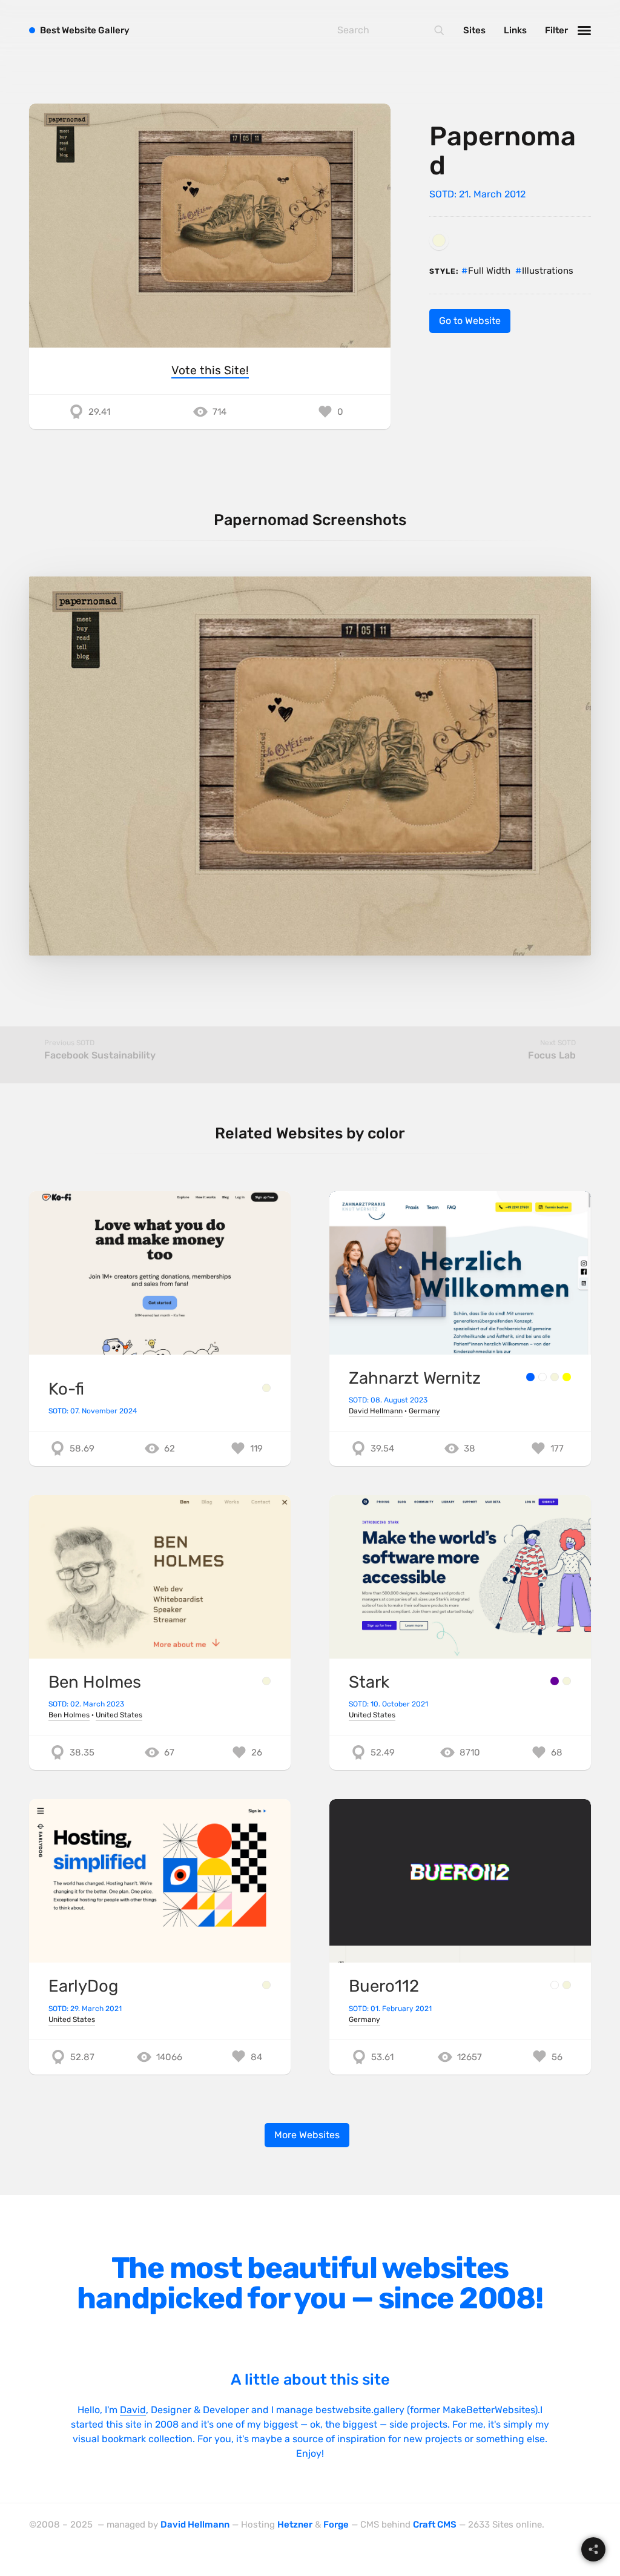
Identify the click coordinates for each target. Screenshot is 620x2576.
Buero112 (384, 1986)
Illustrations (548, 271)
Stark (369, 1682)
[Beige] (439, 240)
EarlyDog (83, 1986)
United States (119, 1715)
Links (515, 30)
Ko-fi (66, 1389)
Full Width (489, 271)
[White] (542, 1377)
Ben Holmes (95, 1682)
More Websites (307, 2135)
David (133, 2410)
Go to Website (470, 321)
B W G (85, 30)
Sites (474, 30)
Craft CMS (435, 2525)
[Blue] (530, 1377)
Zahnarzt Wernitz (415, 1378)
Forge (336, 2525)
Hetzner (295, 2525)
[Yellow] (567, 1377)
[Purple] (555, 1681)
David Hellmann (376, 1411)
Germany (424, 1411)
